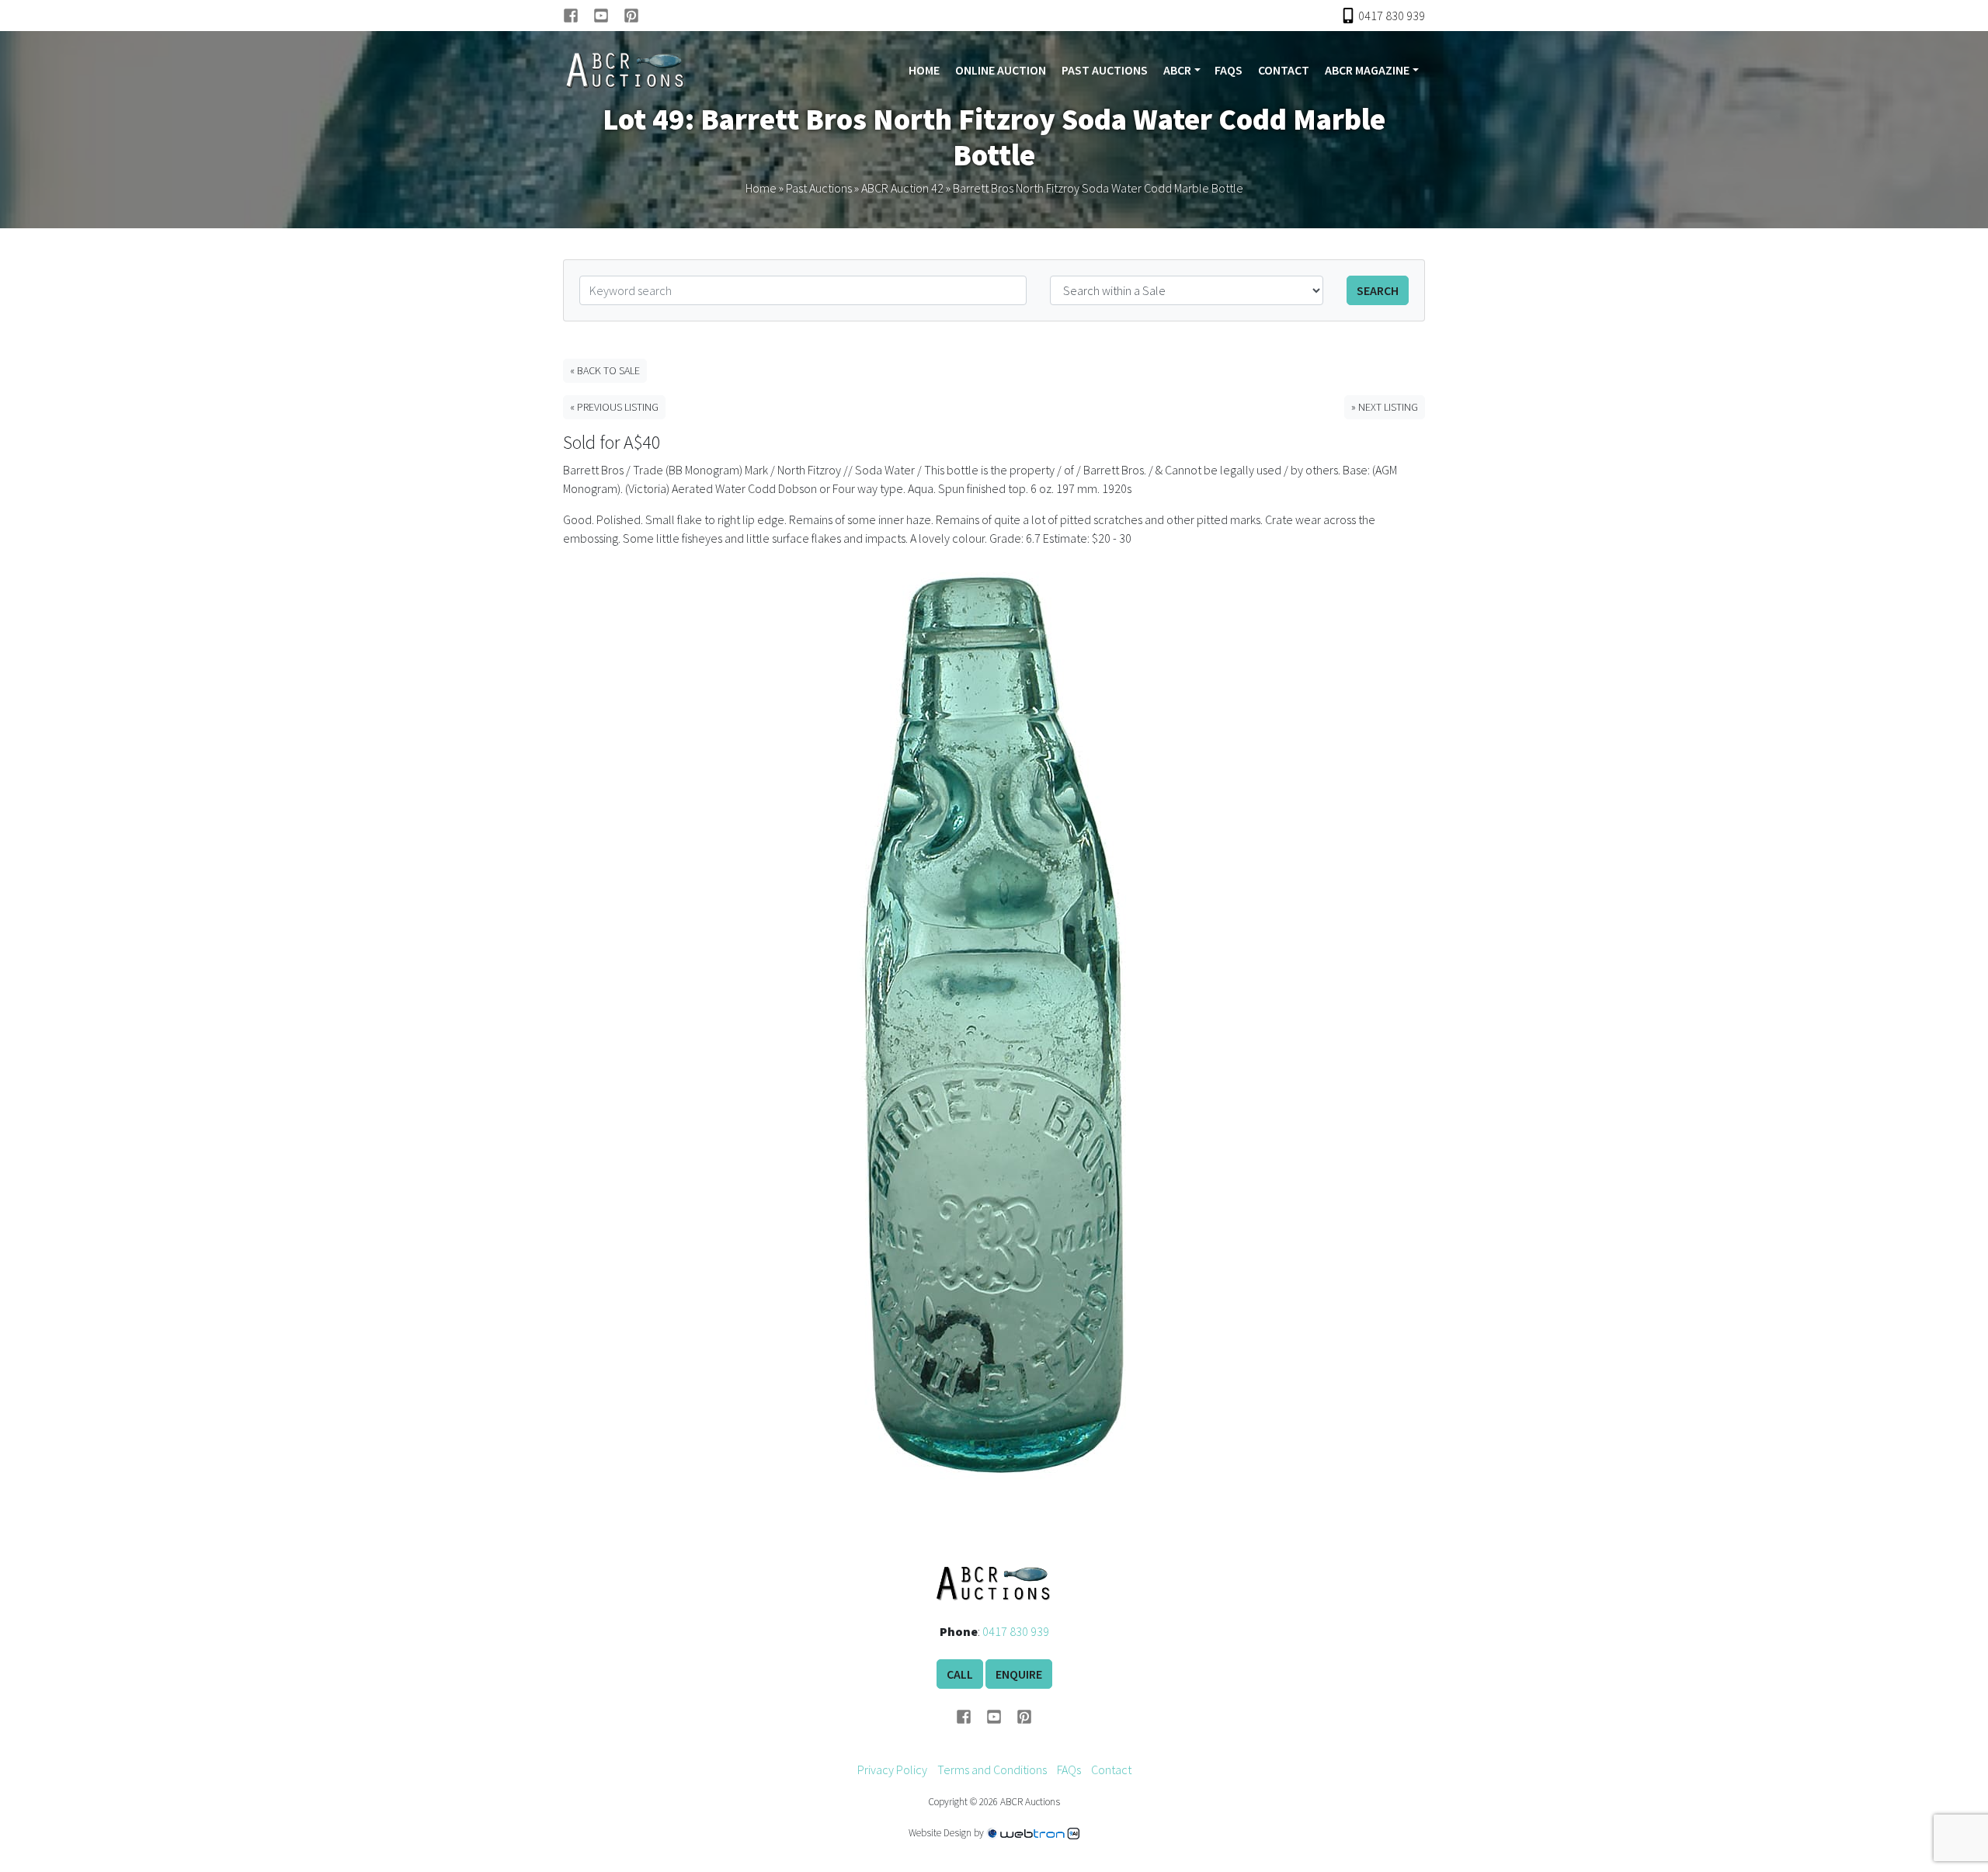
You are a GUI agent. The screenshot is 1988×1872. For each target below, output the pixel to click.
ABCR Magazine (1367, 70)
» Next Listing (1385, 407)
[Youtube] (608, 16)
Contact (1284, 70)
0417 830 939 (1016, 1631)
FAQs (1229, 70)
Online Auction (1001, 70)
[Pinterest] (631, 16)
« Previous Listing (614, 407)
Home (924, 70)
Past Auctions (1105, 70)
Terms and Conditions (992, 1770)
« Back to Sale (605, 370)
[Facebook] (578, 16)
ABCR (1177, 70)
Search (1378, 290)
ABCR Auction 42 (902, 188)
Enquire (1019, 1674)
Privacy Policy (892, 1770)
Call (960, 1674)
